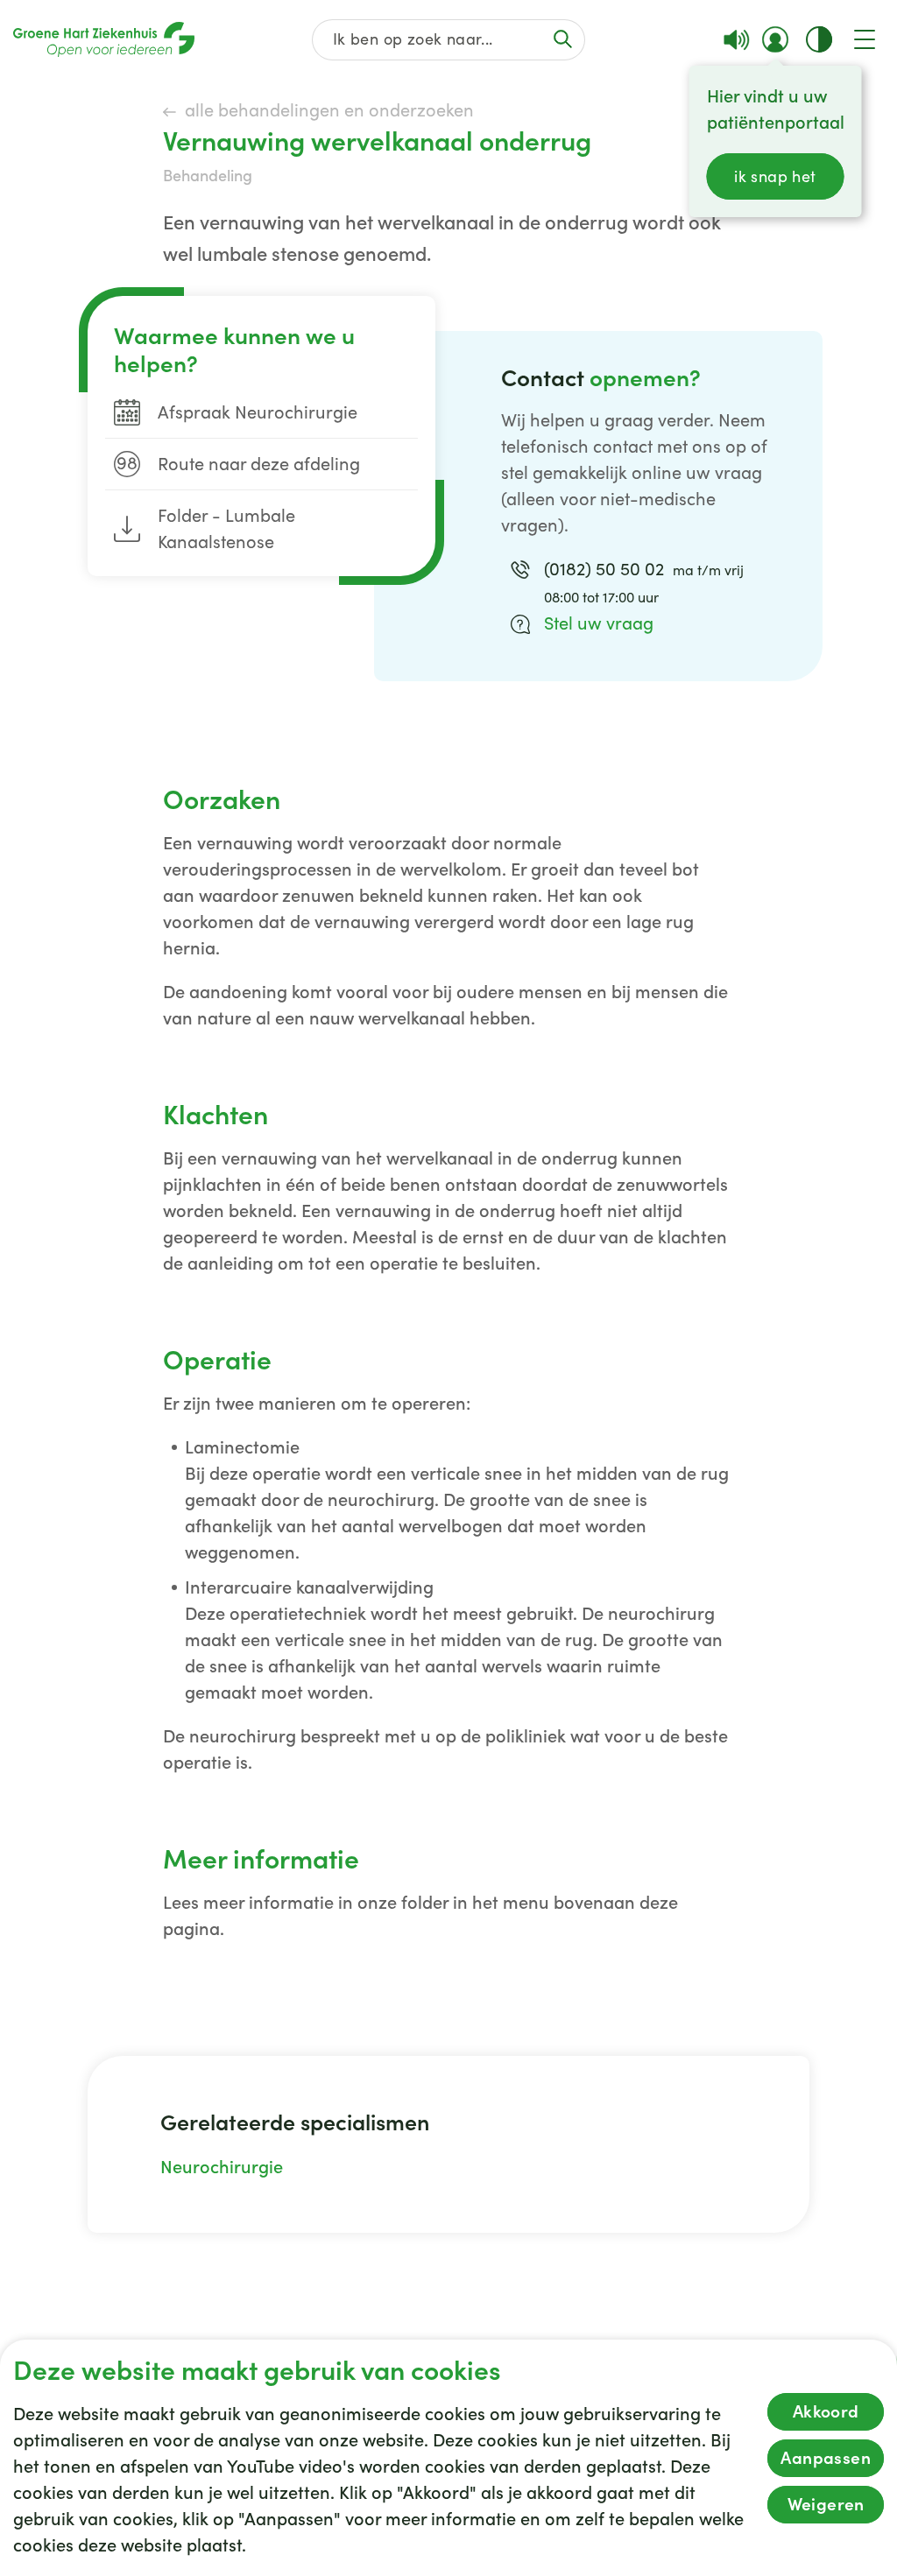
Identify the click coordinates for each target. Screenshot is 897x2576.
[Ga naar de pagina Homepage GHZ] (104, 39)
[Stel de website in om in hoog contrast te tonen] (819, 39)
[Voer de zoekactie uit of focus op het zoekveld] (563, 39)
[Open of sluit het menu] (865, 39)
